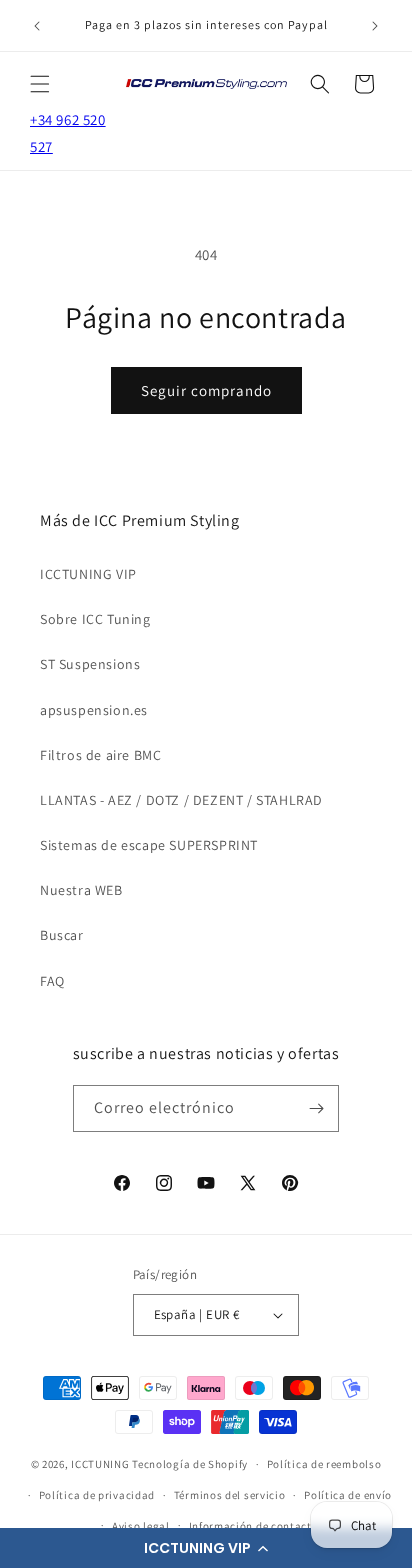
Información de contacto (254, 1526)
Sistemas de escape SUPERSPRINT (149, 845)
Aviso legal (141, 1526)
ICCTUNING (100, 1464)
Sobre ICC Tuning (95, 619)
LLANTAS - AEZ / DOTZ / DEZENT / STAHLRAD (181, 800)
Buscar (62, 935)
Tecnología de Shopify (190, 1464)
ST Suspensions (90, 664)
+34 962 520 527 (68, 133)
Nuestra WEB (81, 890)
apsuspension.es (94, 710)
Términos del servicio (230, 1495)
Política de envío (348, 1495)
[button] (206, 1548)
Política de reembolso (324, 1464)
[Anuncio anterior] (37, 26)
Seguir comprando (206, 390)
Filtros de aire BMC (100, 755)
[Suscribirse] (316, 1108)
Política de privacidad (97, 1495)
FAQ (52, 981)
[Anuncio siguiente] (375, 26)
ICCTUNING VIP (88, 574)
